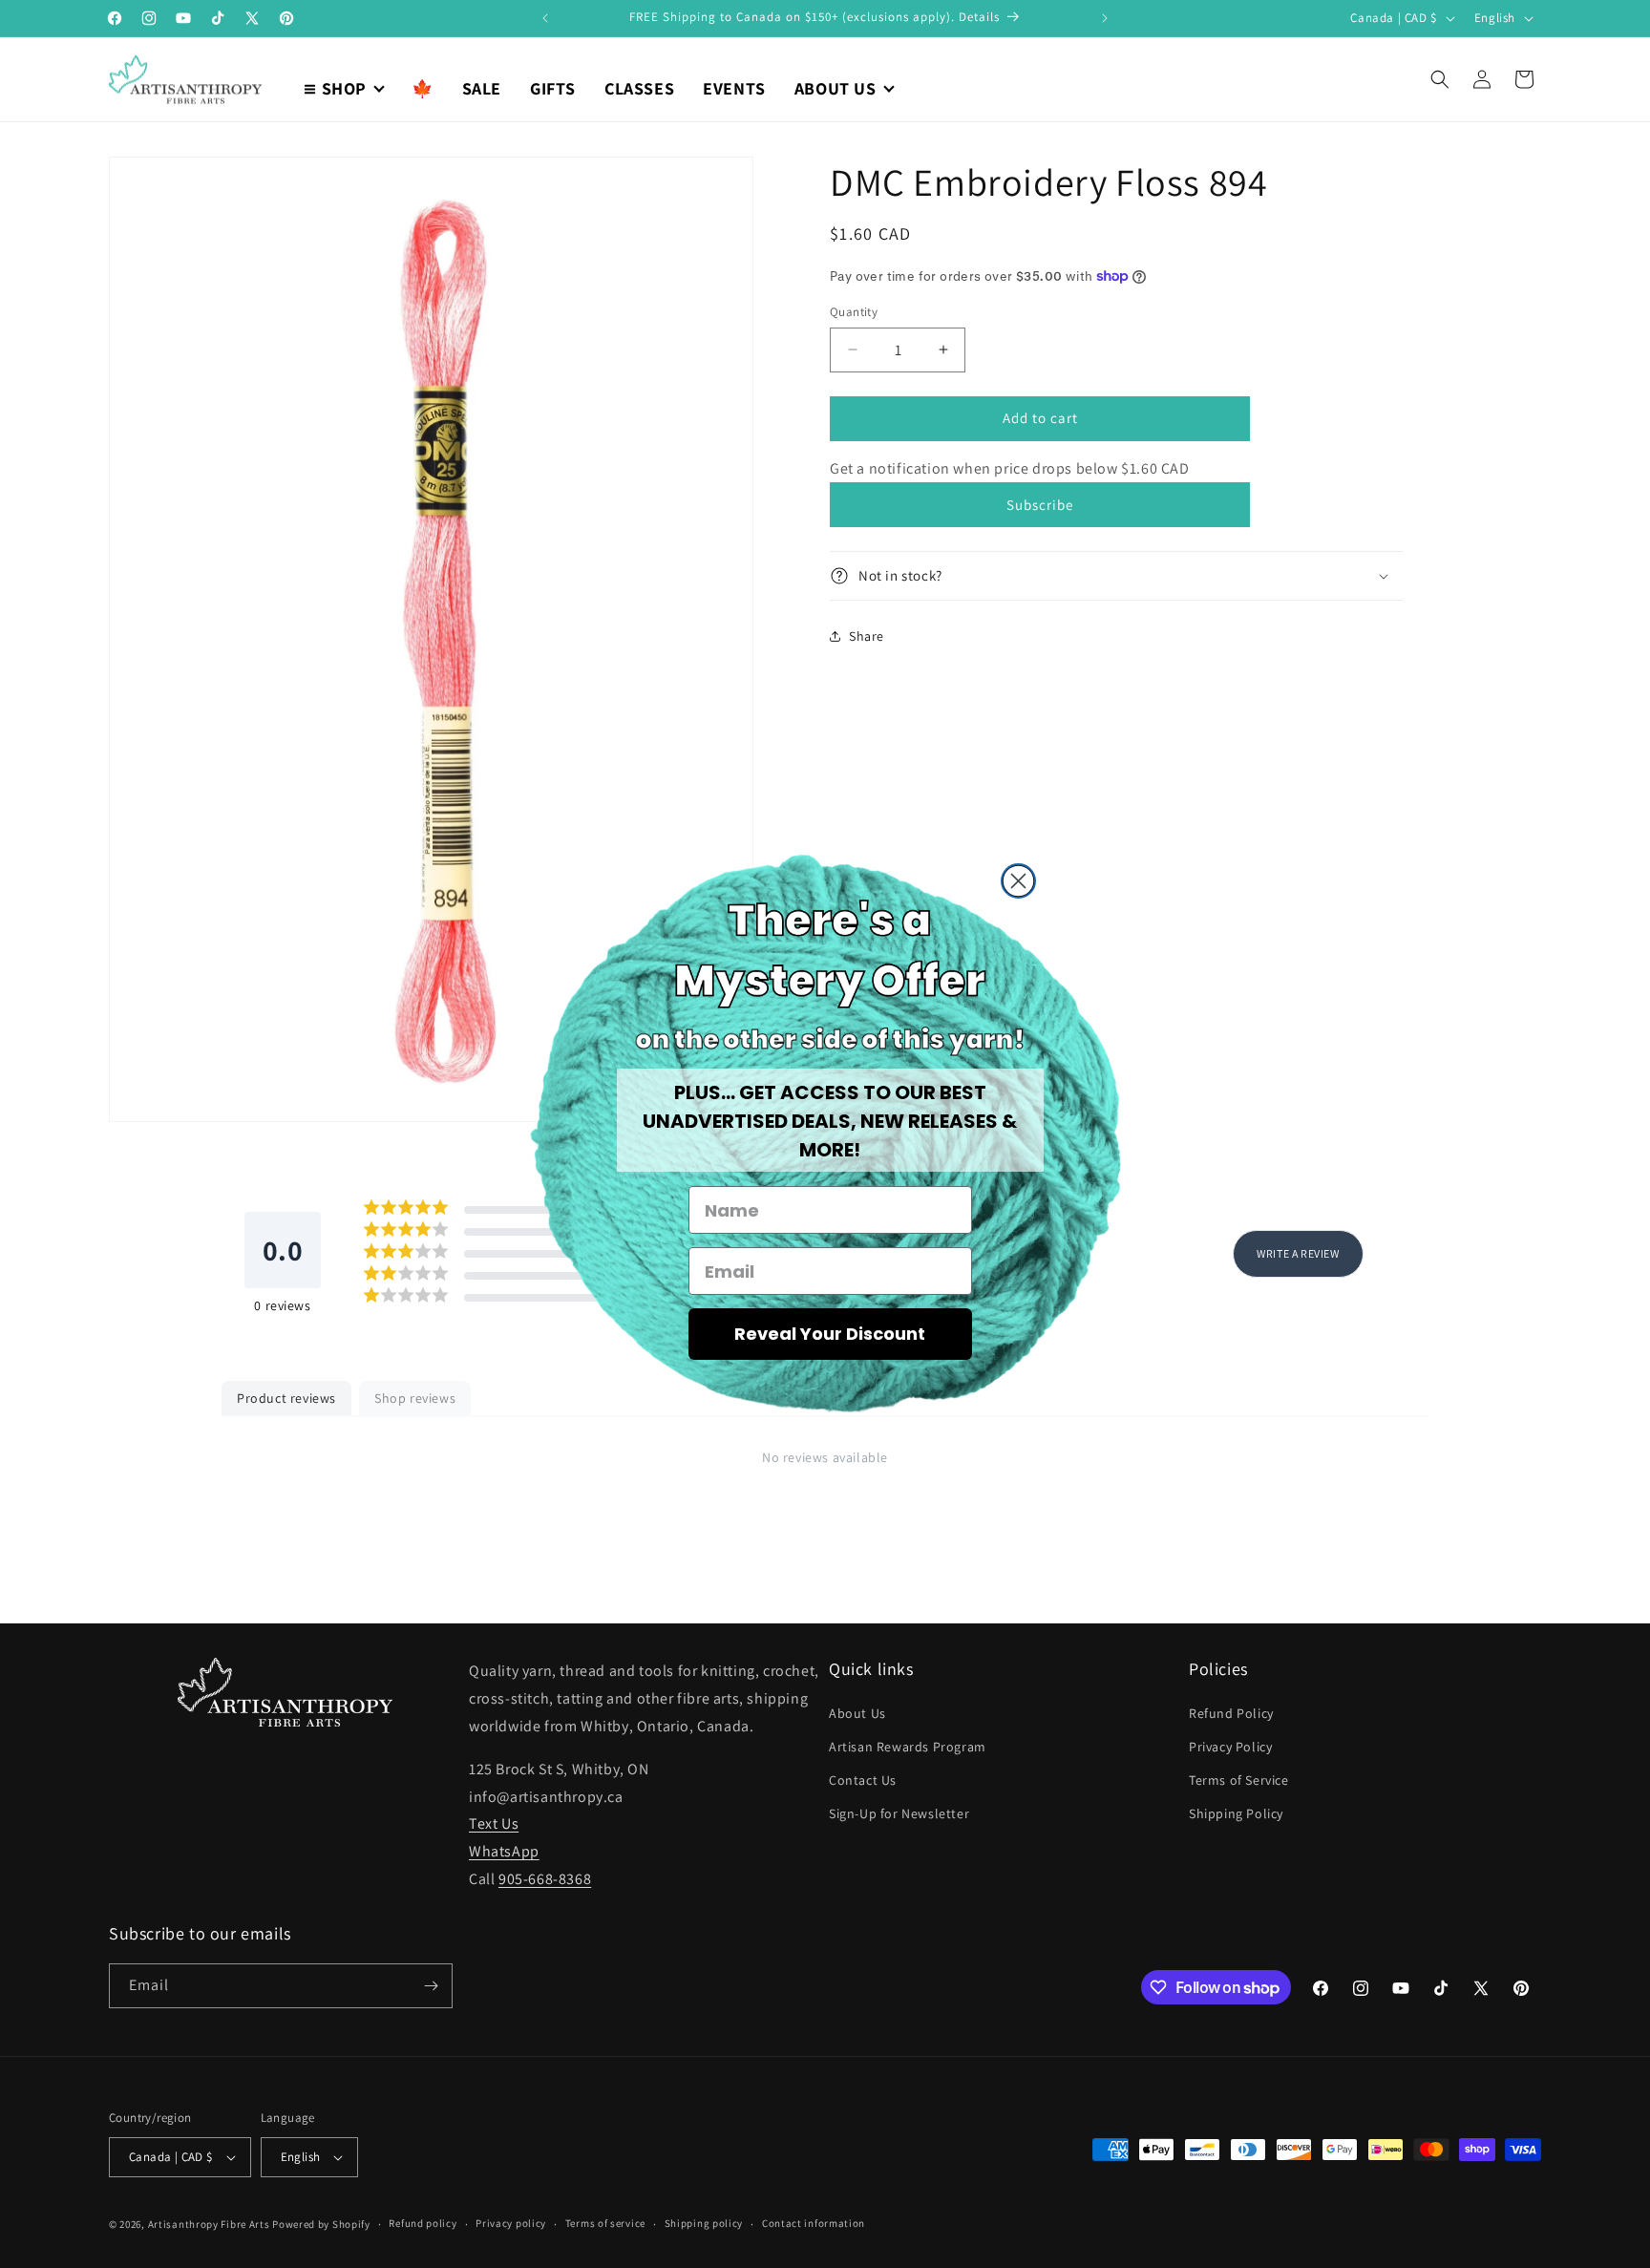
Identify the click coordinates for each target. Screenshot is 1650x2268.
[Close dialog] (1018, 881)
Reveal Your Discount (830, 1334)
